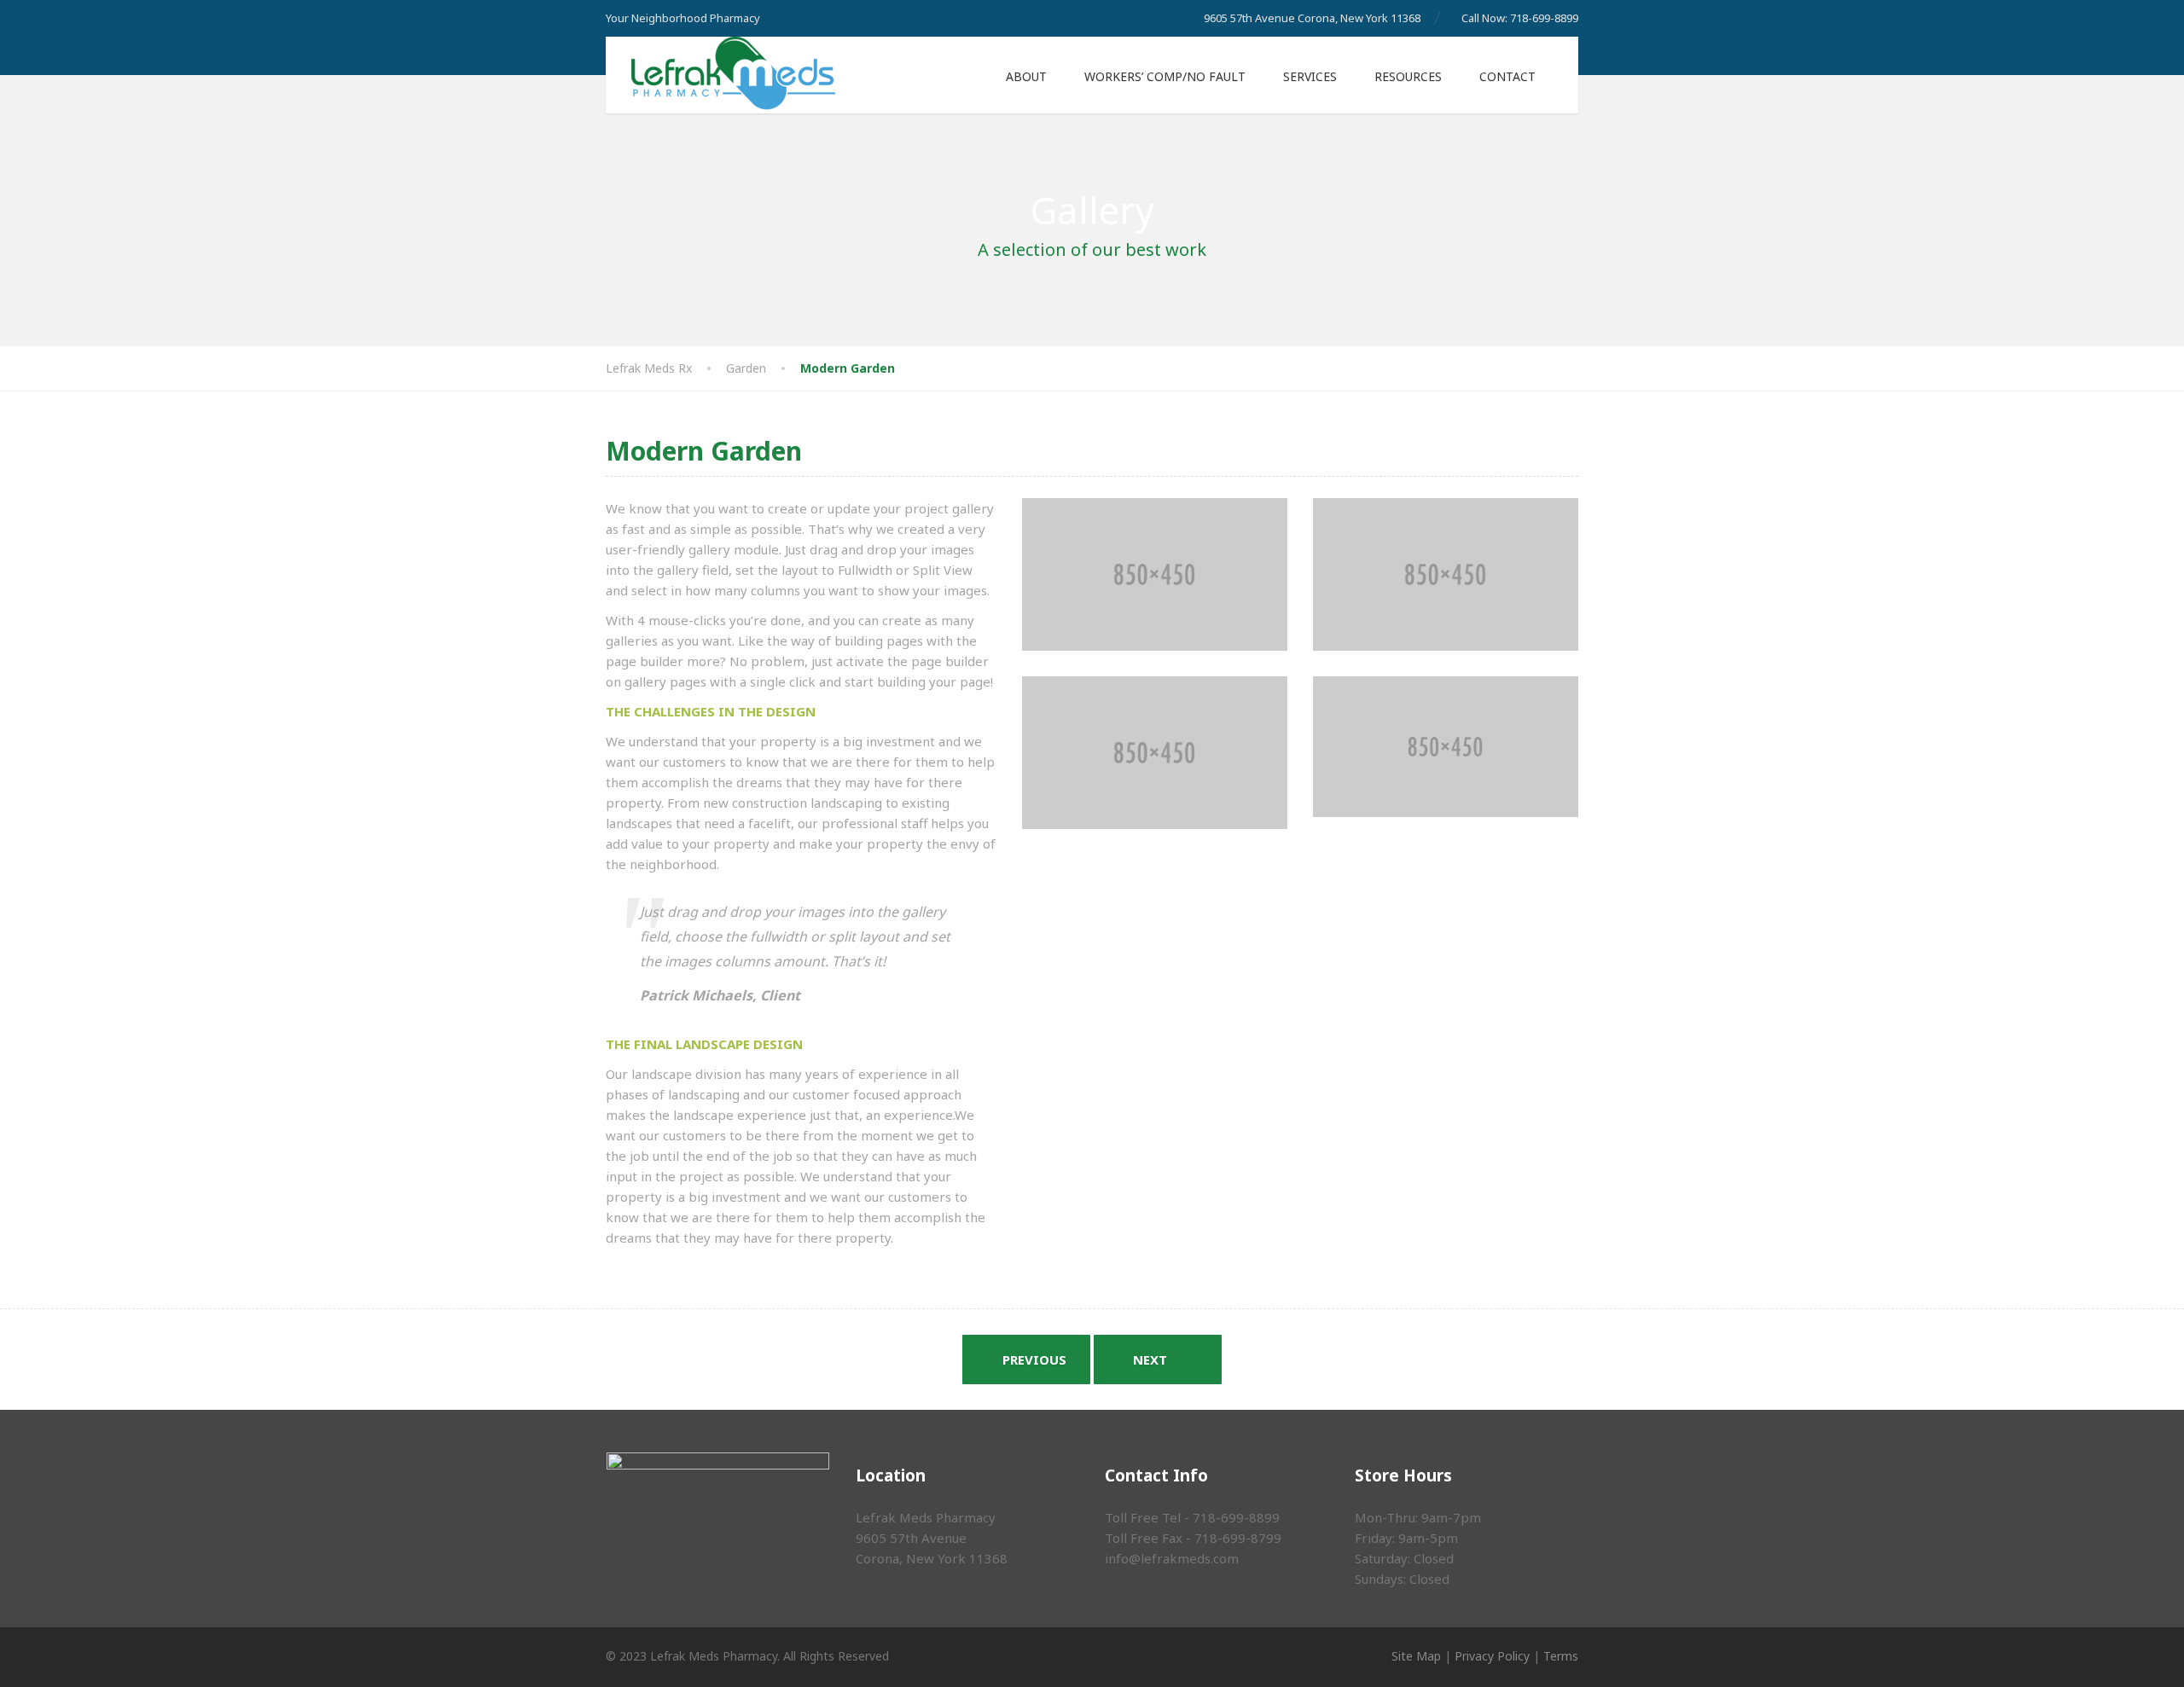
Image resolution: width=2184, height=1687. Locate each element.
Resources (1408, 76)
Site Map (1416, 1656)
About (1026, 76)
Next (1152, 1359)
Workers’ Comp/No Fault (1165, 76)
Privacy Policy (1492, 1656)
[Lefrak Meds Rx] (720, 74)
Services (1310, 76)
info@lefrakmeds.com (1172, 1558)
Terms (1561, 1656)
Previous (1033, 1359)
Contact (1507, 76)
